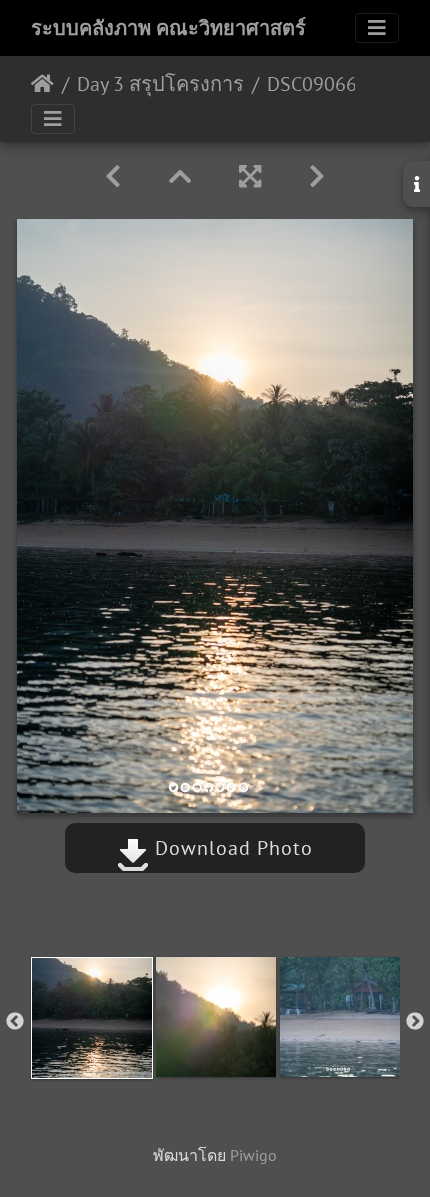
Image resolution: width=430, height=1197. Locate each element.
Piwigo (253, 1155)
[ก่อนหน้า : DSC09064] (113, 176)
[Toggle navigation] (377, 28)
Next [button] (415, 1022)
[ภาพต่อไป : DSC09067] (317, 176)
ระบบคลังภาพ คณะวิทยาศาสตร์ (168, 28)
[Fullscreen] (250, 176)
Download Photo (231, 848)
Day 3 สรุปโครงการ (160, 84)
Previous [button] (15, 1022)
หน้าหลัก (42, 84)
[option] (92, 1018)
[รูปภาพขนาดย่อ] (180, 176)
